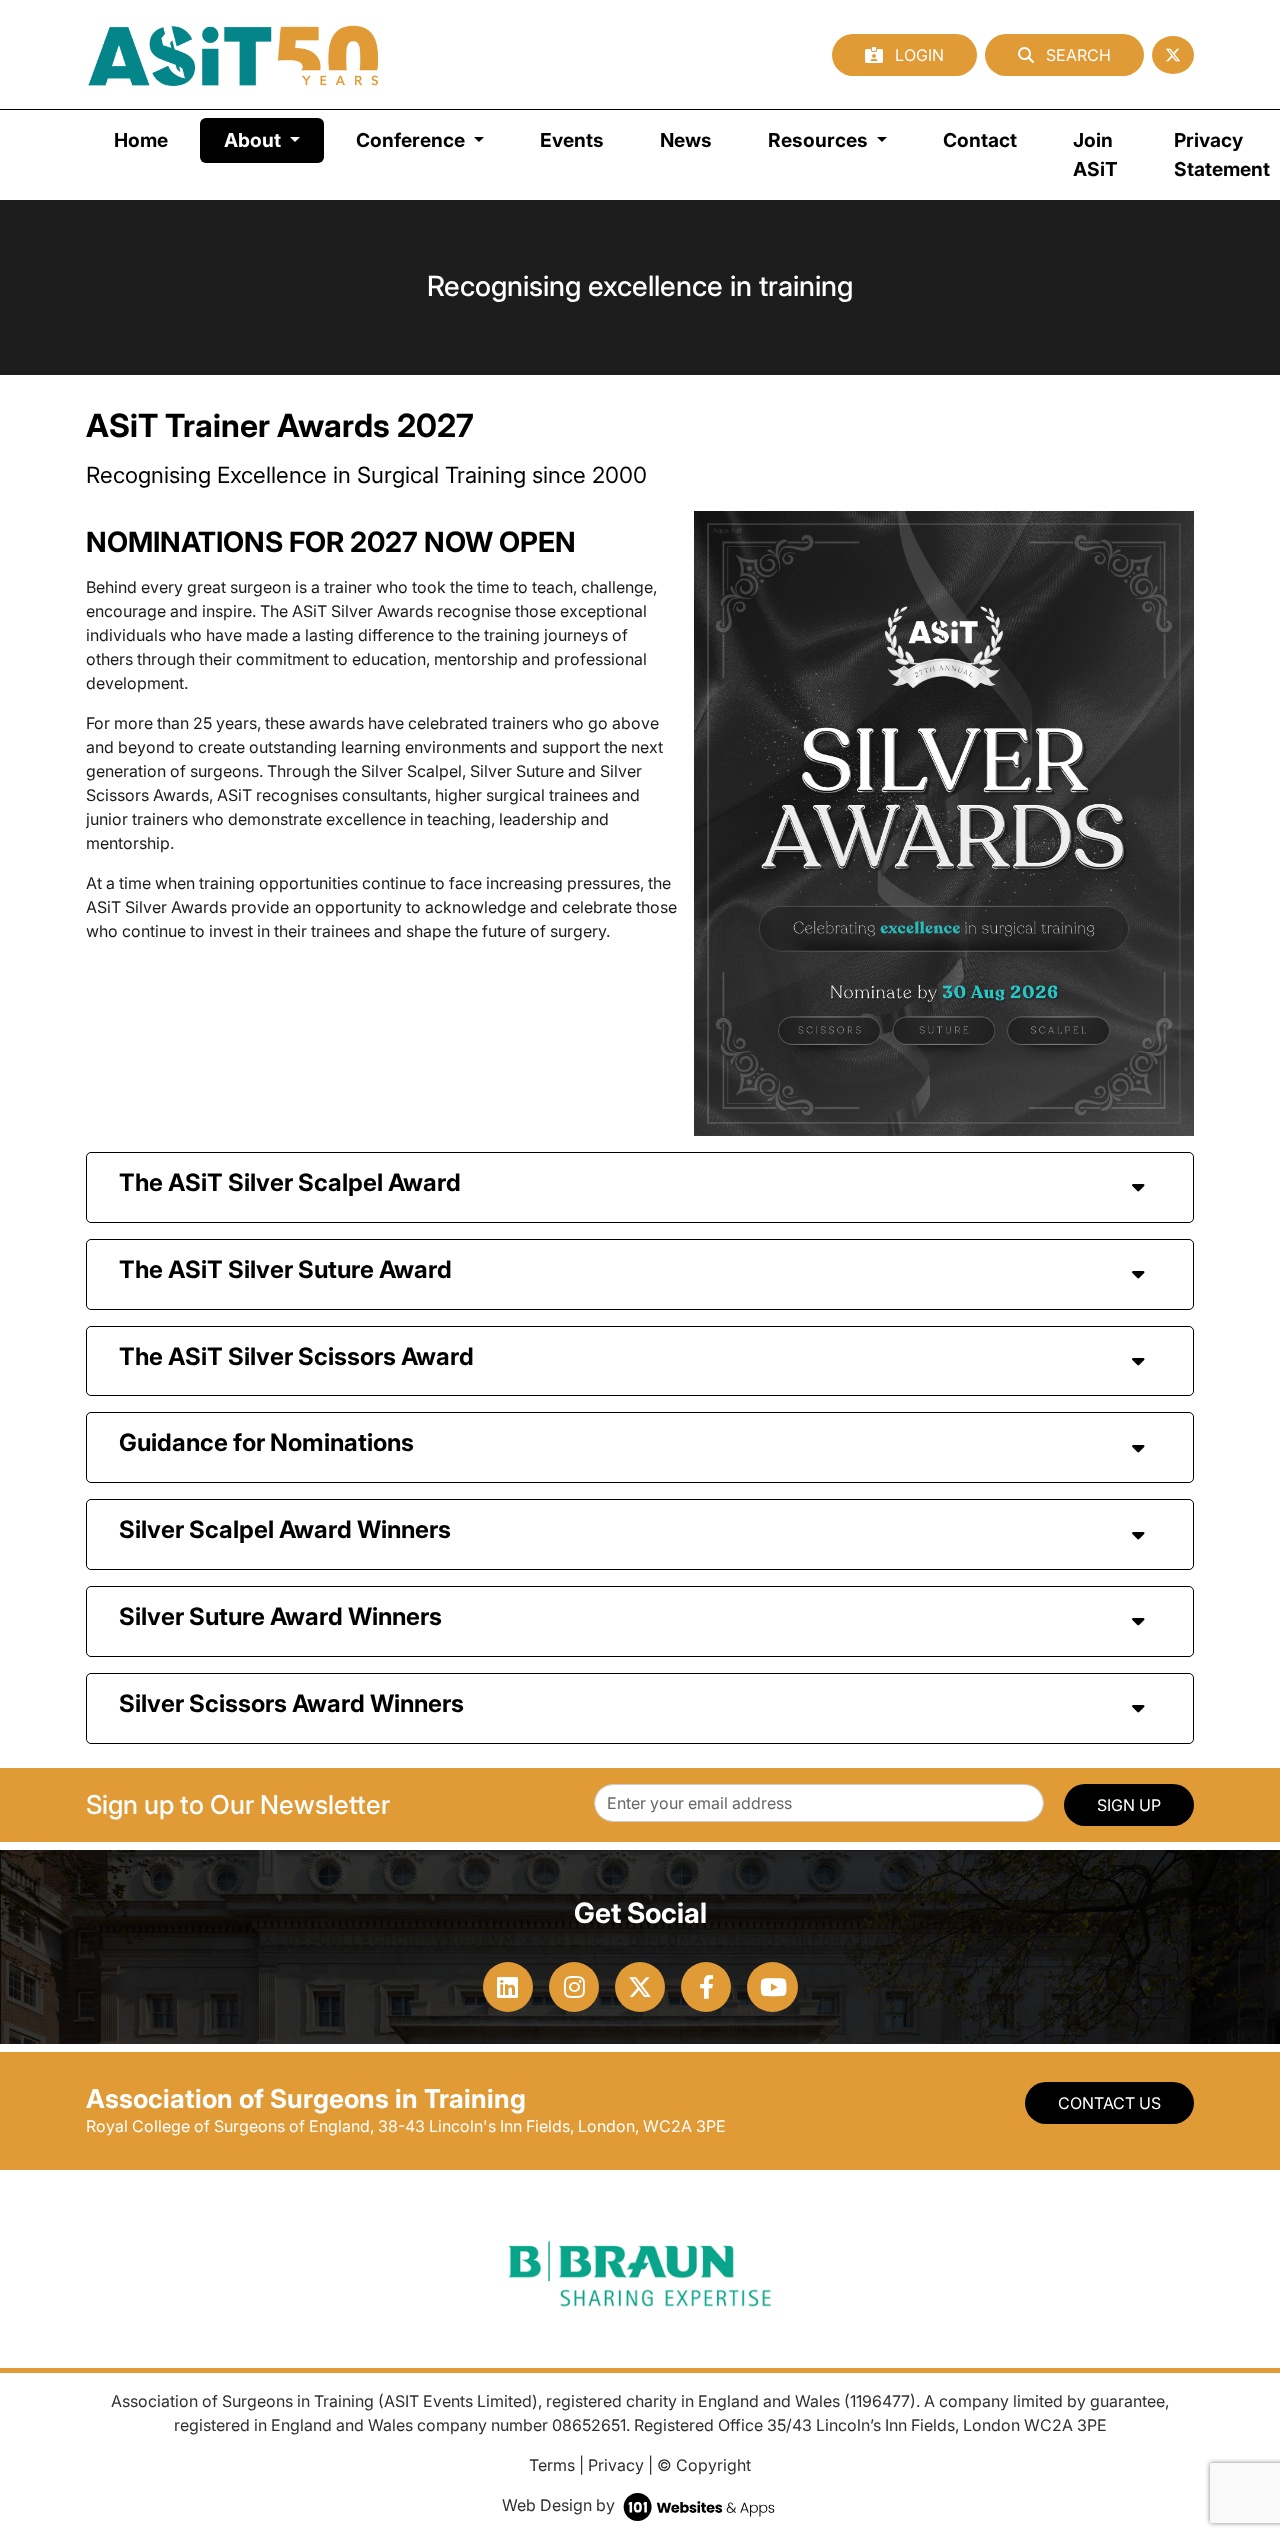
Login (917, 55)
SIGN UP (1129, 1805)
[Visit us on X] (640, 1987)
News (686, 140)
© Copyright (704, 2465)
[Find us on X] (1173, 55)
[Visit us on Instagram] (574, 1987)
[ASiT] (234, 54)
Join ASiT (1095, 154)
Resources (820, 140)
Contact (980, 140)
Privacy (616, 2465)
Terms (552, 2465)
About (274, 139)
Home (141, 140)
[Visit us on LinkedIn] (508, 1987)
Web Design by (560, 2505)
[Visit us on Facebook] (706, 1987)
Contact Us (1109, 2103)
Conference (412, 140)
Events (572, 140)
